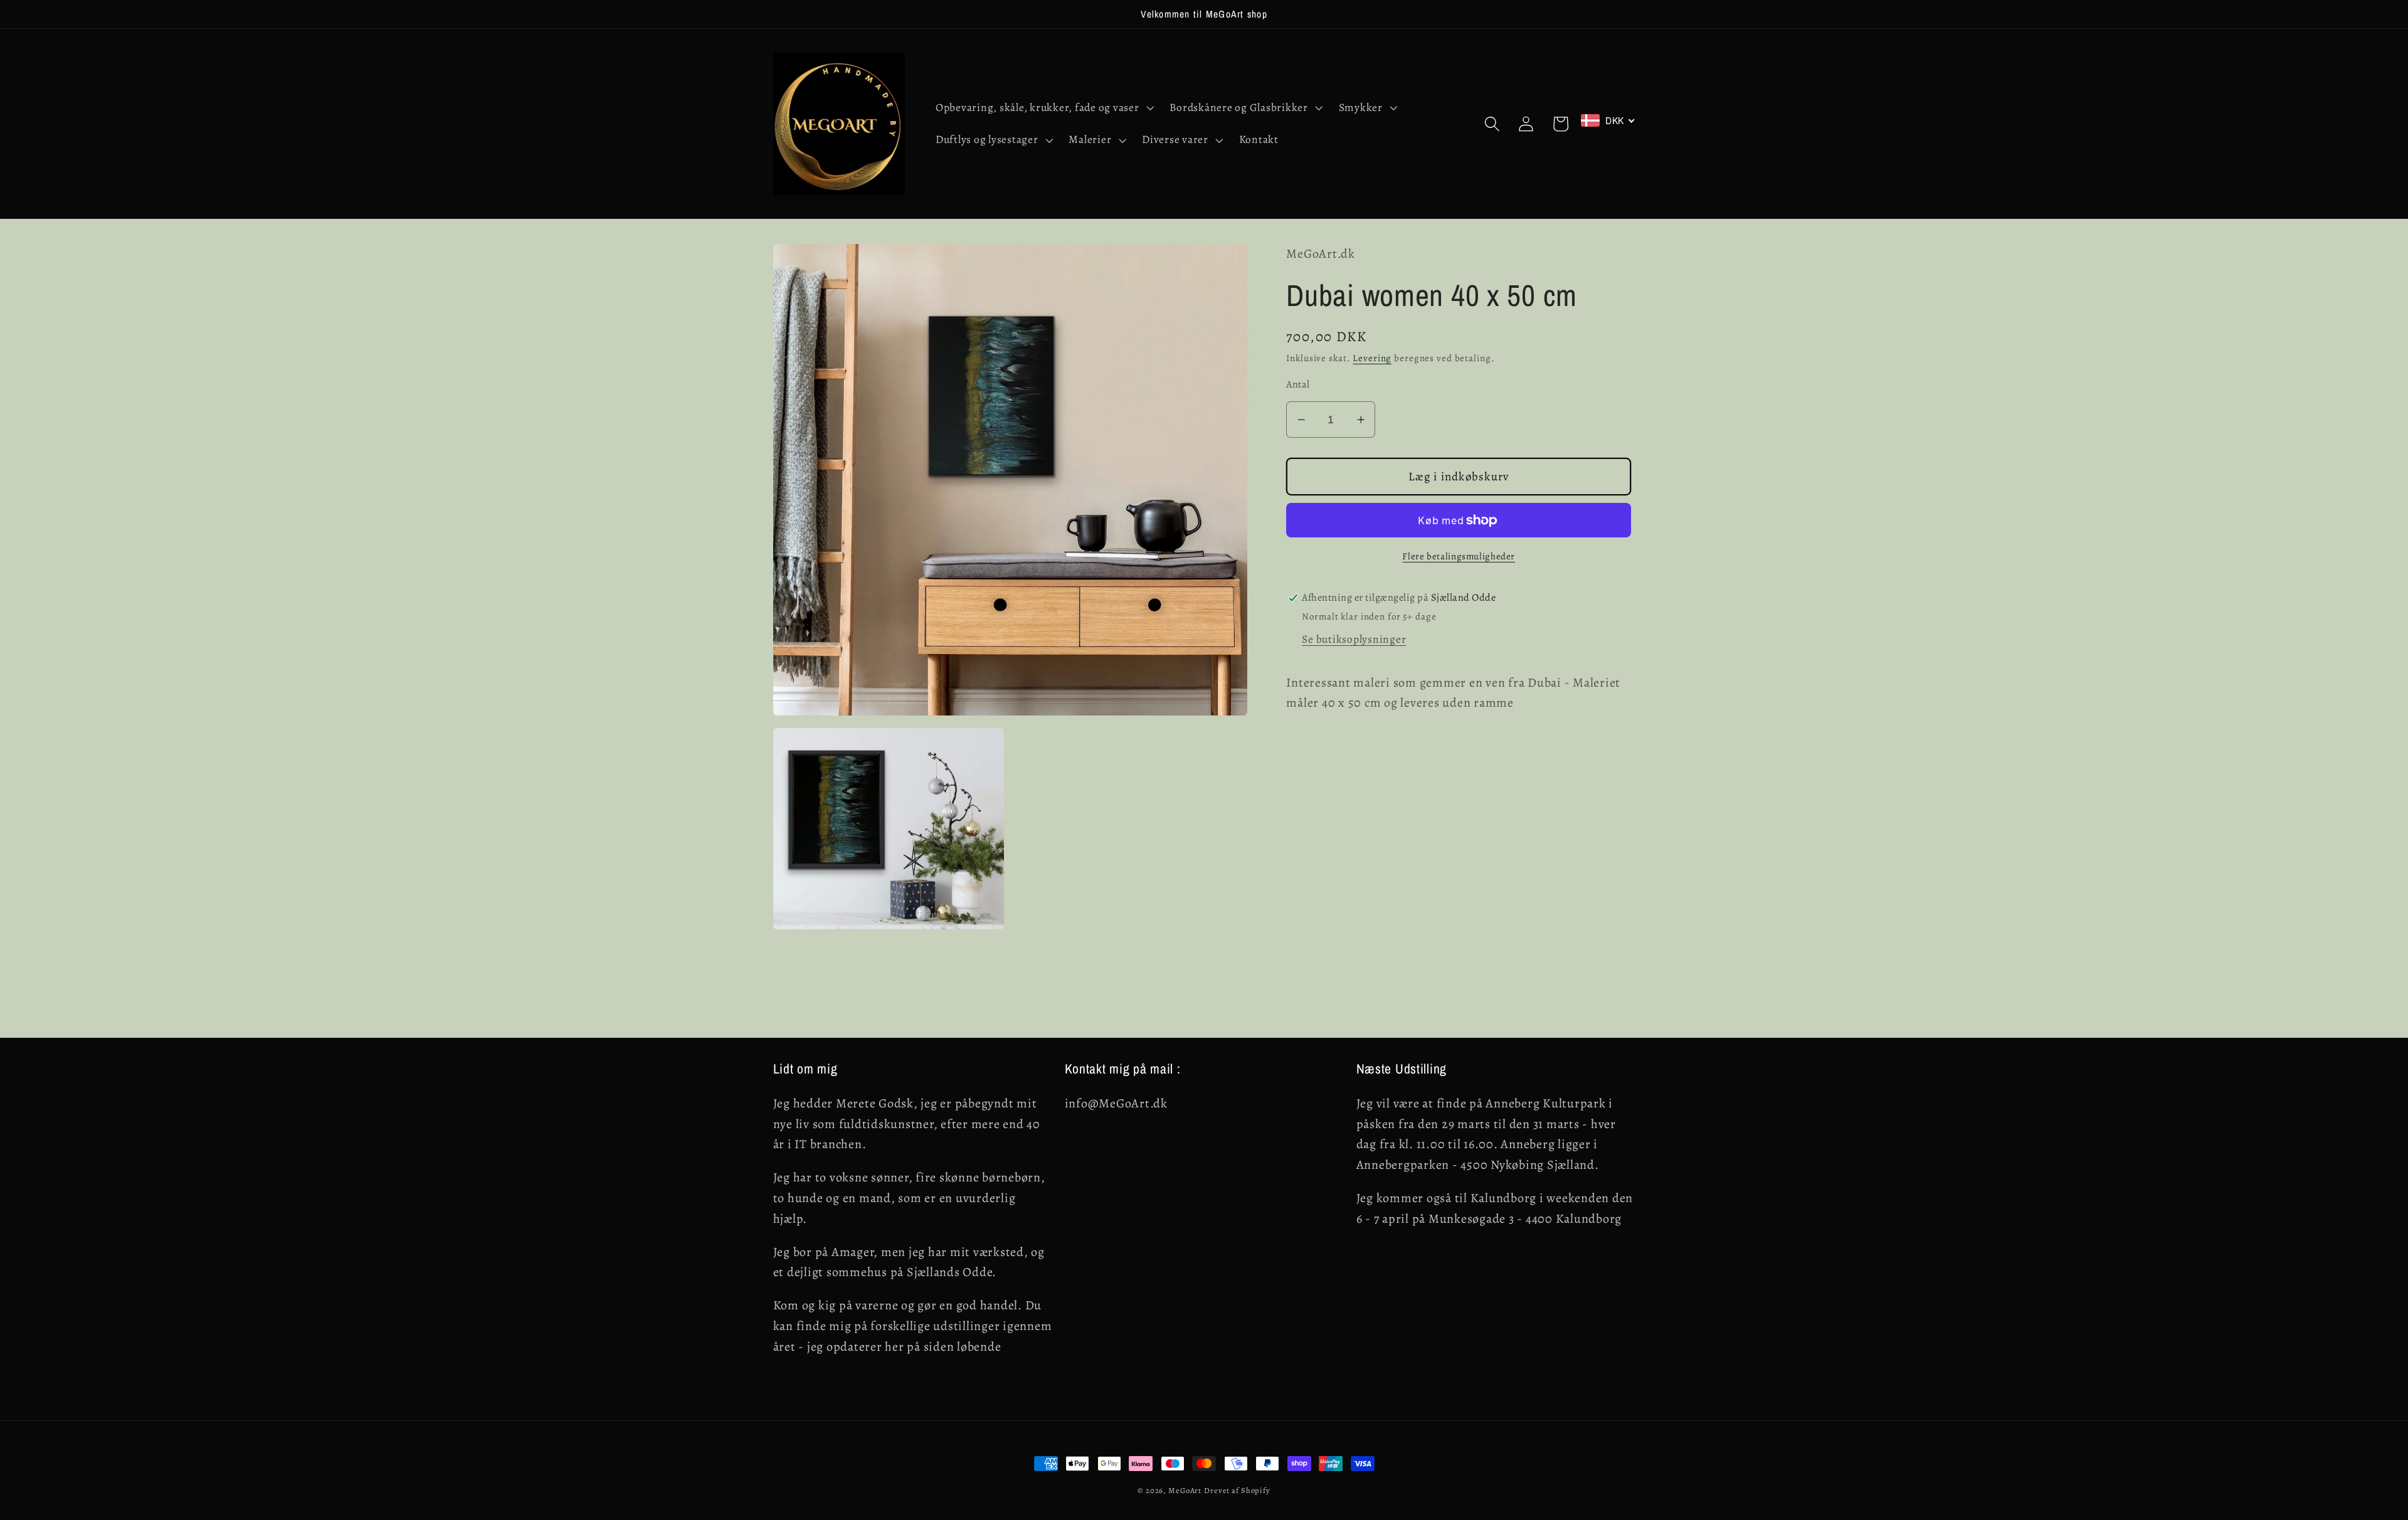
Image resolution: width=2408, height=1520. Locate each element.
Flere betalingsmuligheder (1459, 556)
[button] (1043, 108)
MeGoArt (1185, 1490)
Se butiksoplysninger (1354, 639)
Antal (1298, 384)
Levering (1372, 358)
